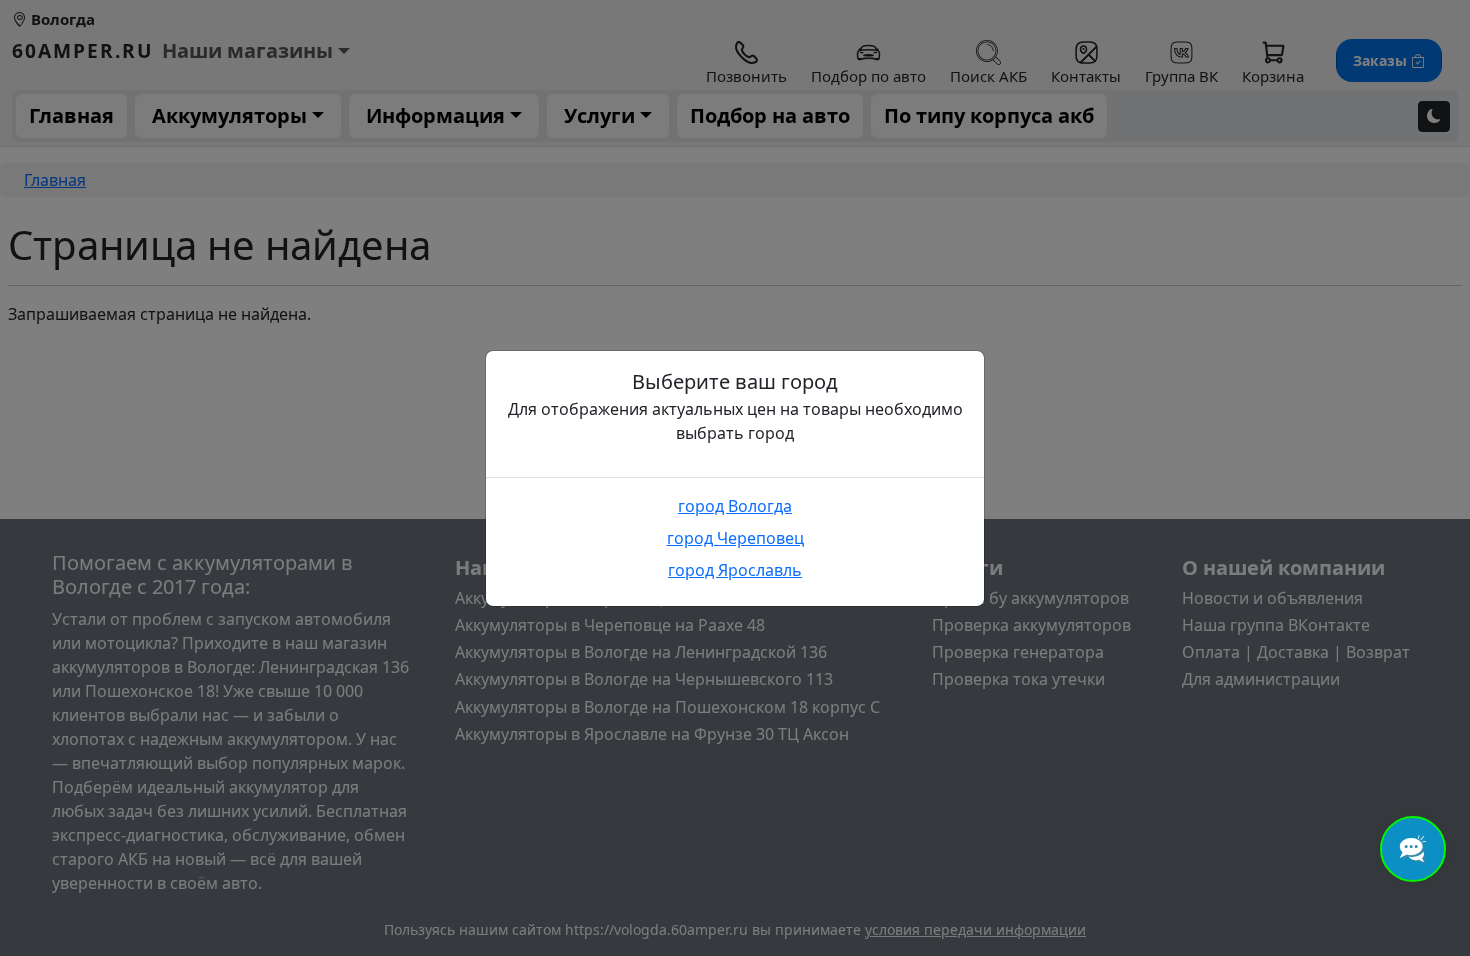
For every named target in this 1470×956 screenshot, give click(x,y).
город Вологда (735, 506)
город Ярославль (735, 570)
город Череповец (735, 538)
